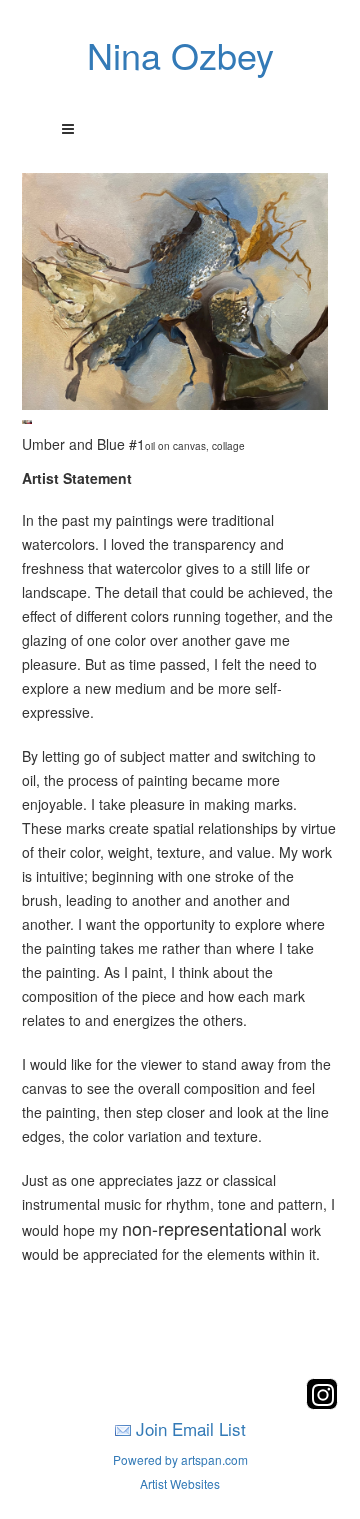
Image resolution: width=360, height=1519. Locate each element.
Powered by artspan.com (180, 1459)
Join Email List (191, 1428)
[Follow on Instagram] (322, 1403)
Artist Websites (180, 1483)
